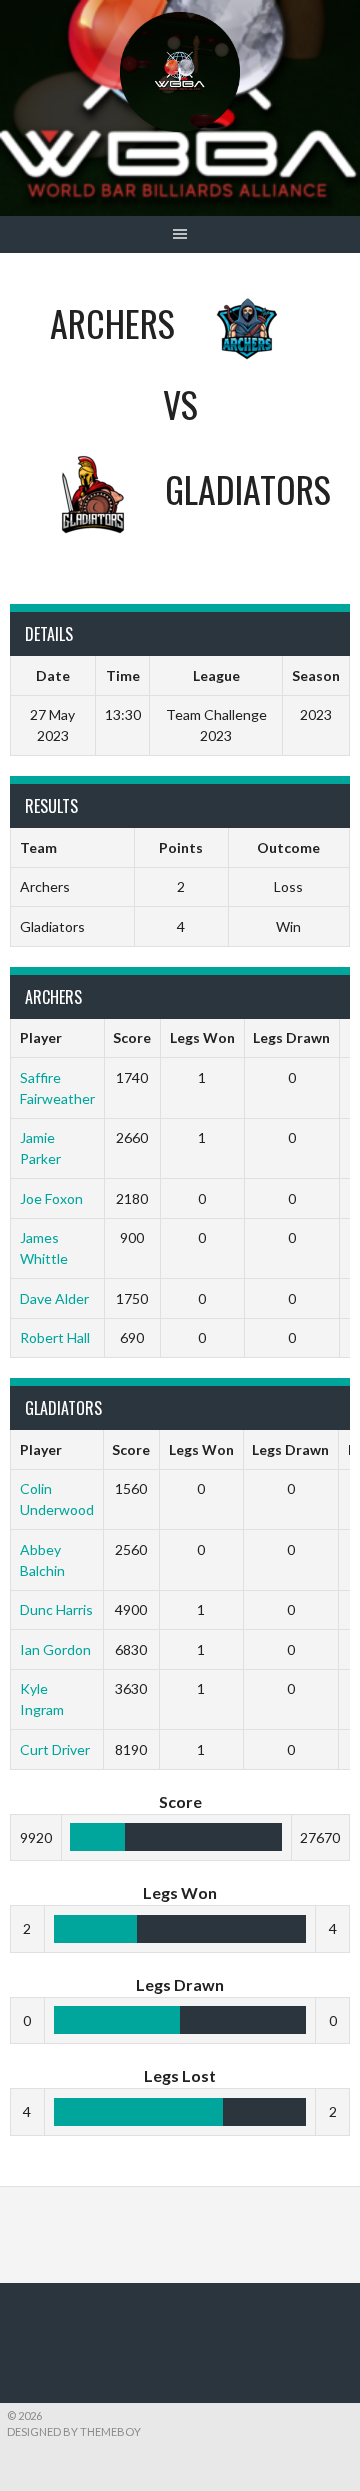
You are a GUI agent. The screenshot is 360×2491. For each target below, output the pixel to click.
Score (132, 1037)
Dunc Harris (56, 1609)
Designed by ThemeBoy (74, 2431)
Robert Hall (55, 1337)
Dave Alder (54, 1298)
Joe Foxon (51, 1198)
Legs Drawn (291, 1037)
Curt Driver (55, 1749)
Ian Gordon (55, 1649)
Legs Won (202, 1037)
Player (41, 1037)
